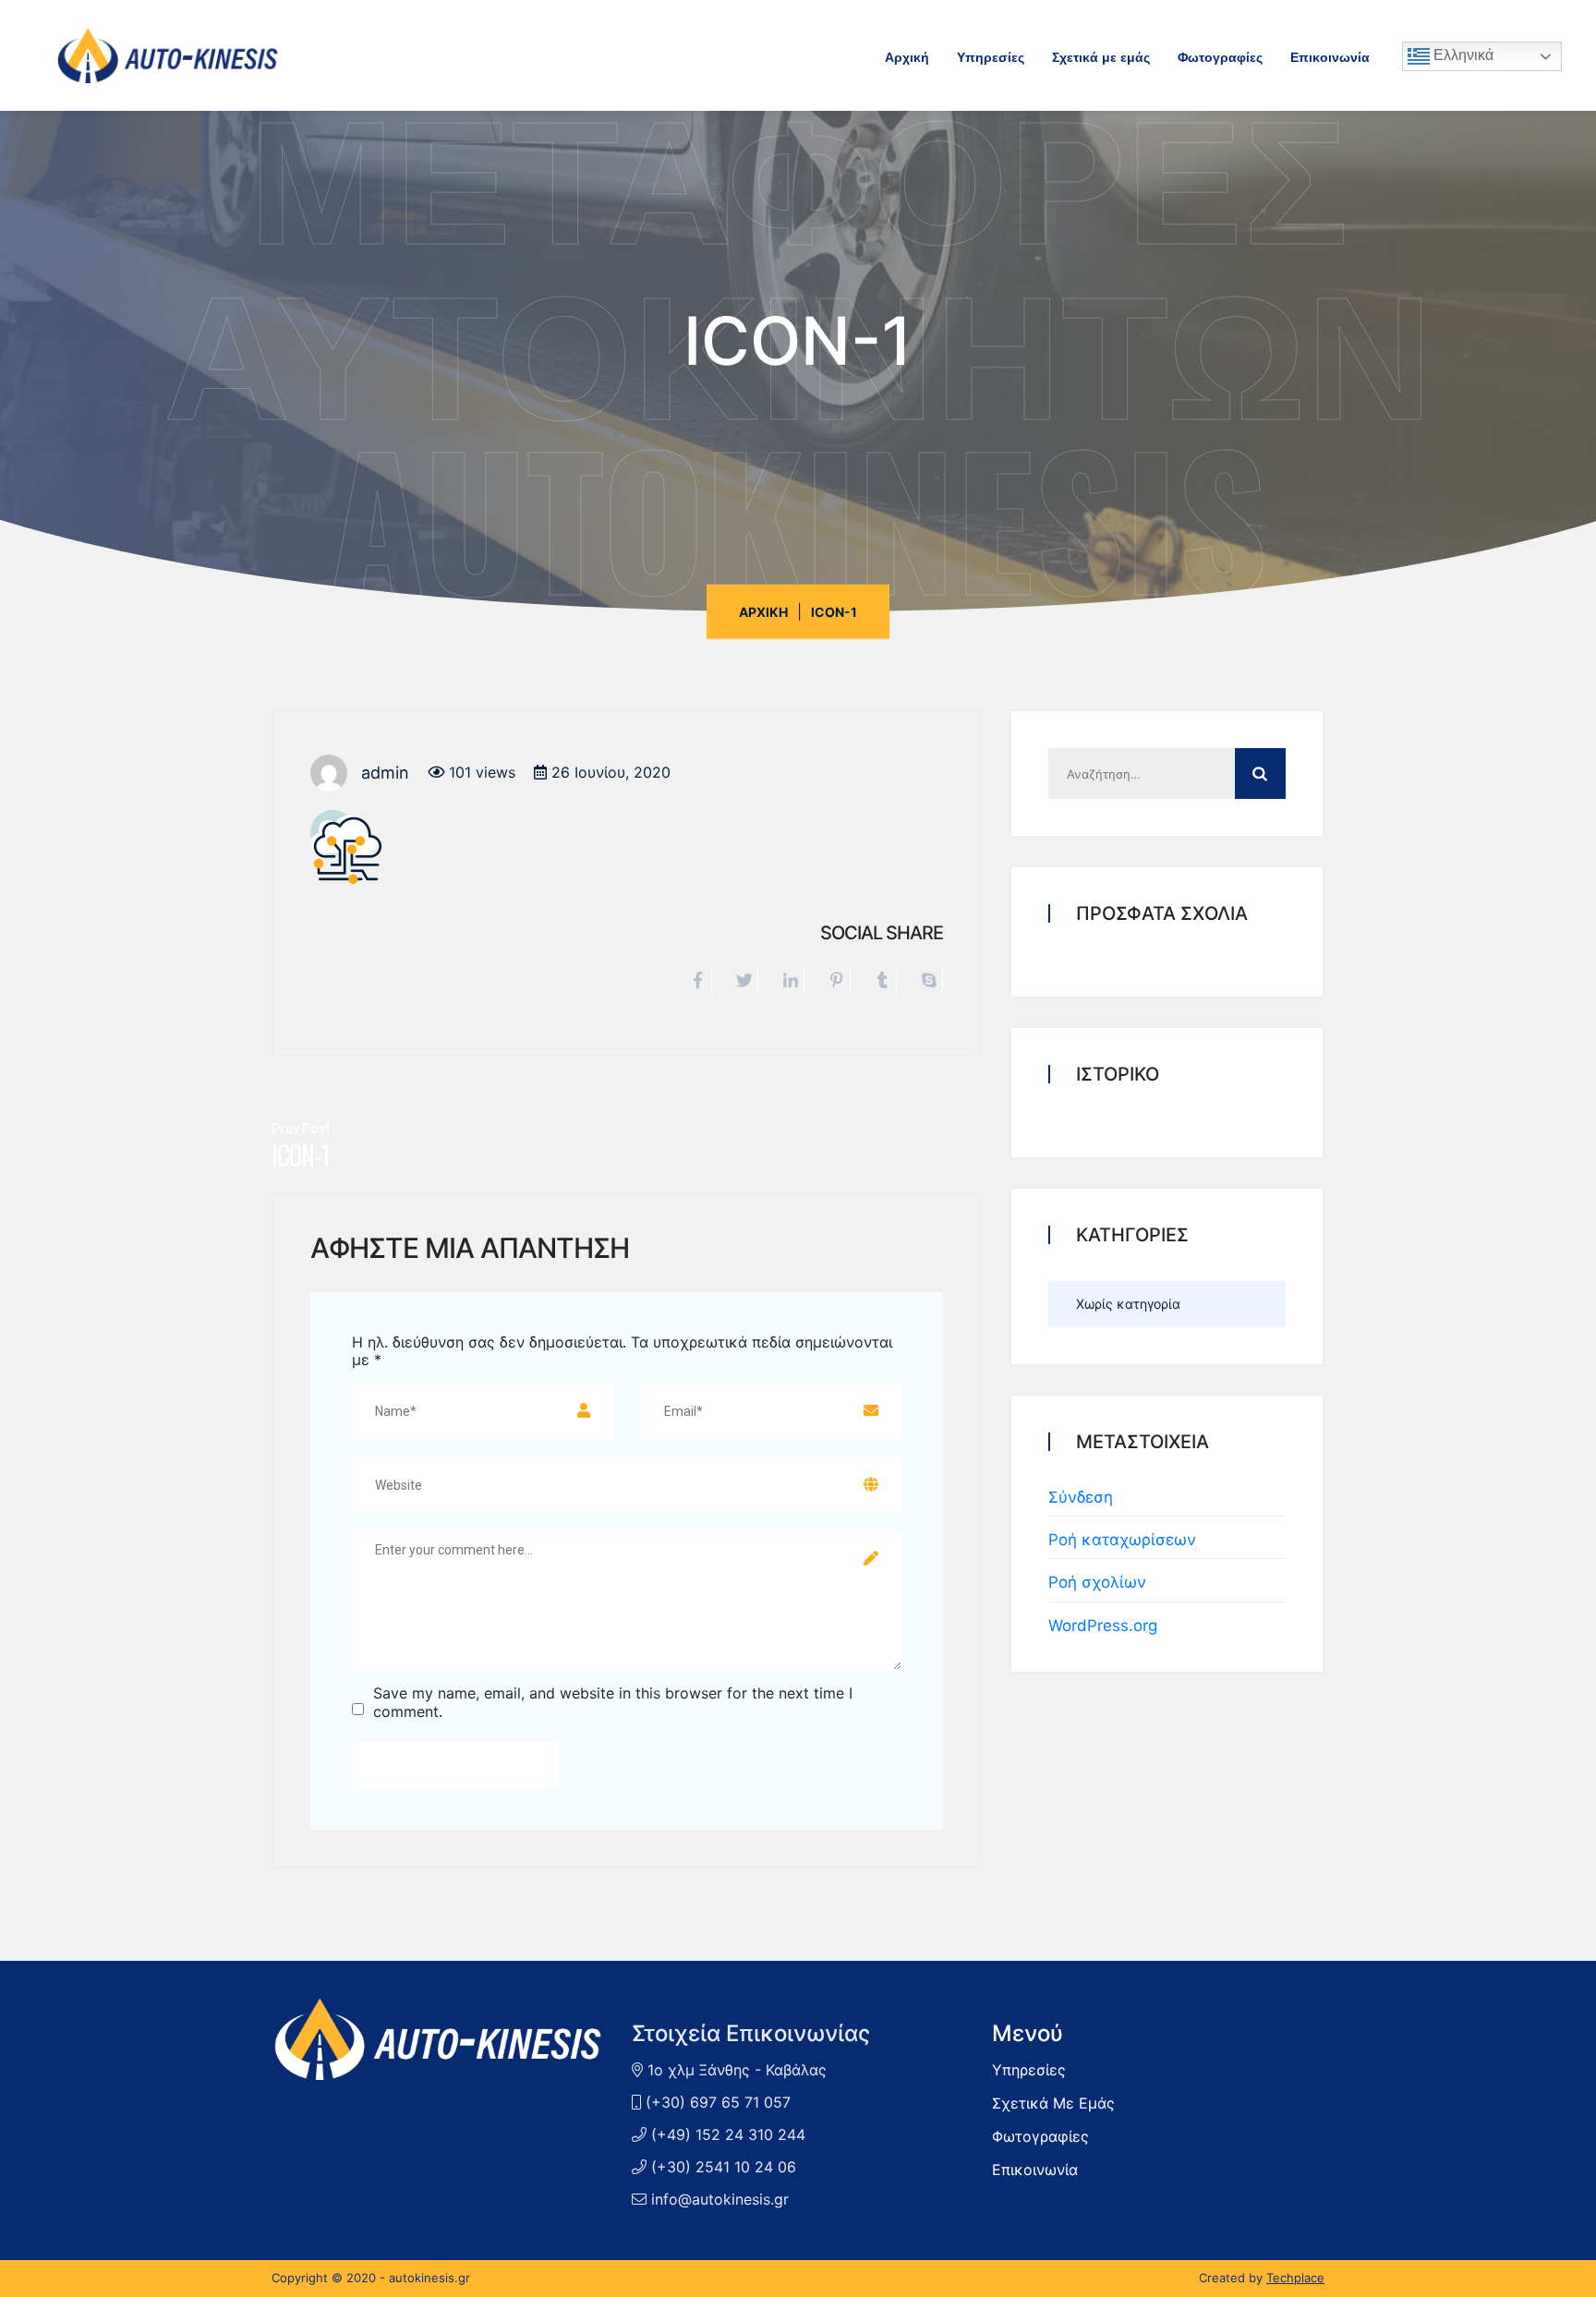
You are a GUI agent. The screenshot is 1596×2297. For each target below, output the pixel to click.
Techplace (1295, 2278)
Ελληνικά (1462, 55)
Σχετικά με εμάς (1101, 56)
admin (385, 773)
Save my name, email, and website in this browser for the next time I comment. (613, 1702)
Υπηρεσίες (991, 56)
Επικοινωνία (1330, 56)
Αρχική (907, 56)
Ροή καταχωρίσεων (1122, 1540)
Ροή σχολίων (1097, 1582)
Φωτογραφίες (1220, 56)
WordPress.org (1103, 1626)
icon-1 (301, 1155)
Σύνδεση (1081, 1497)
